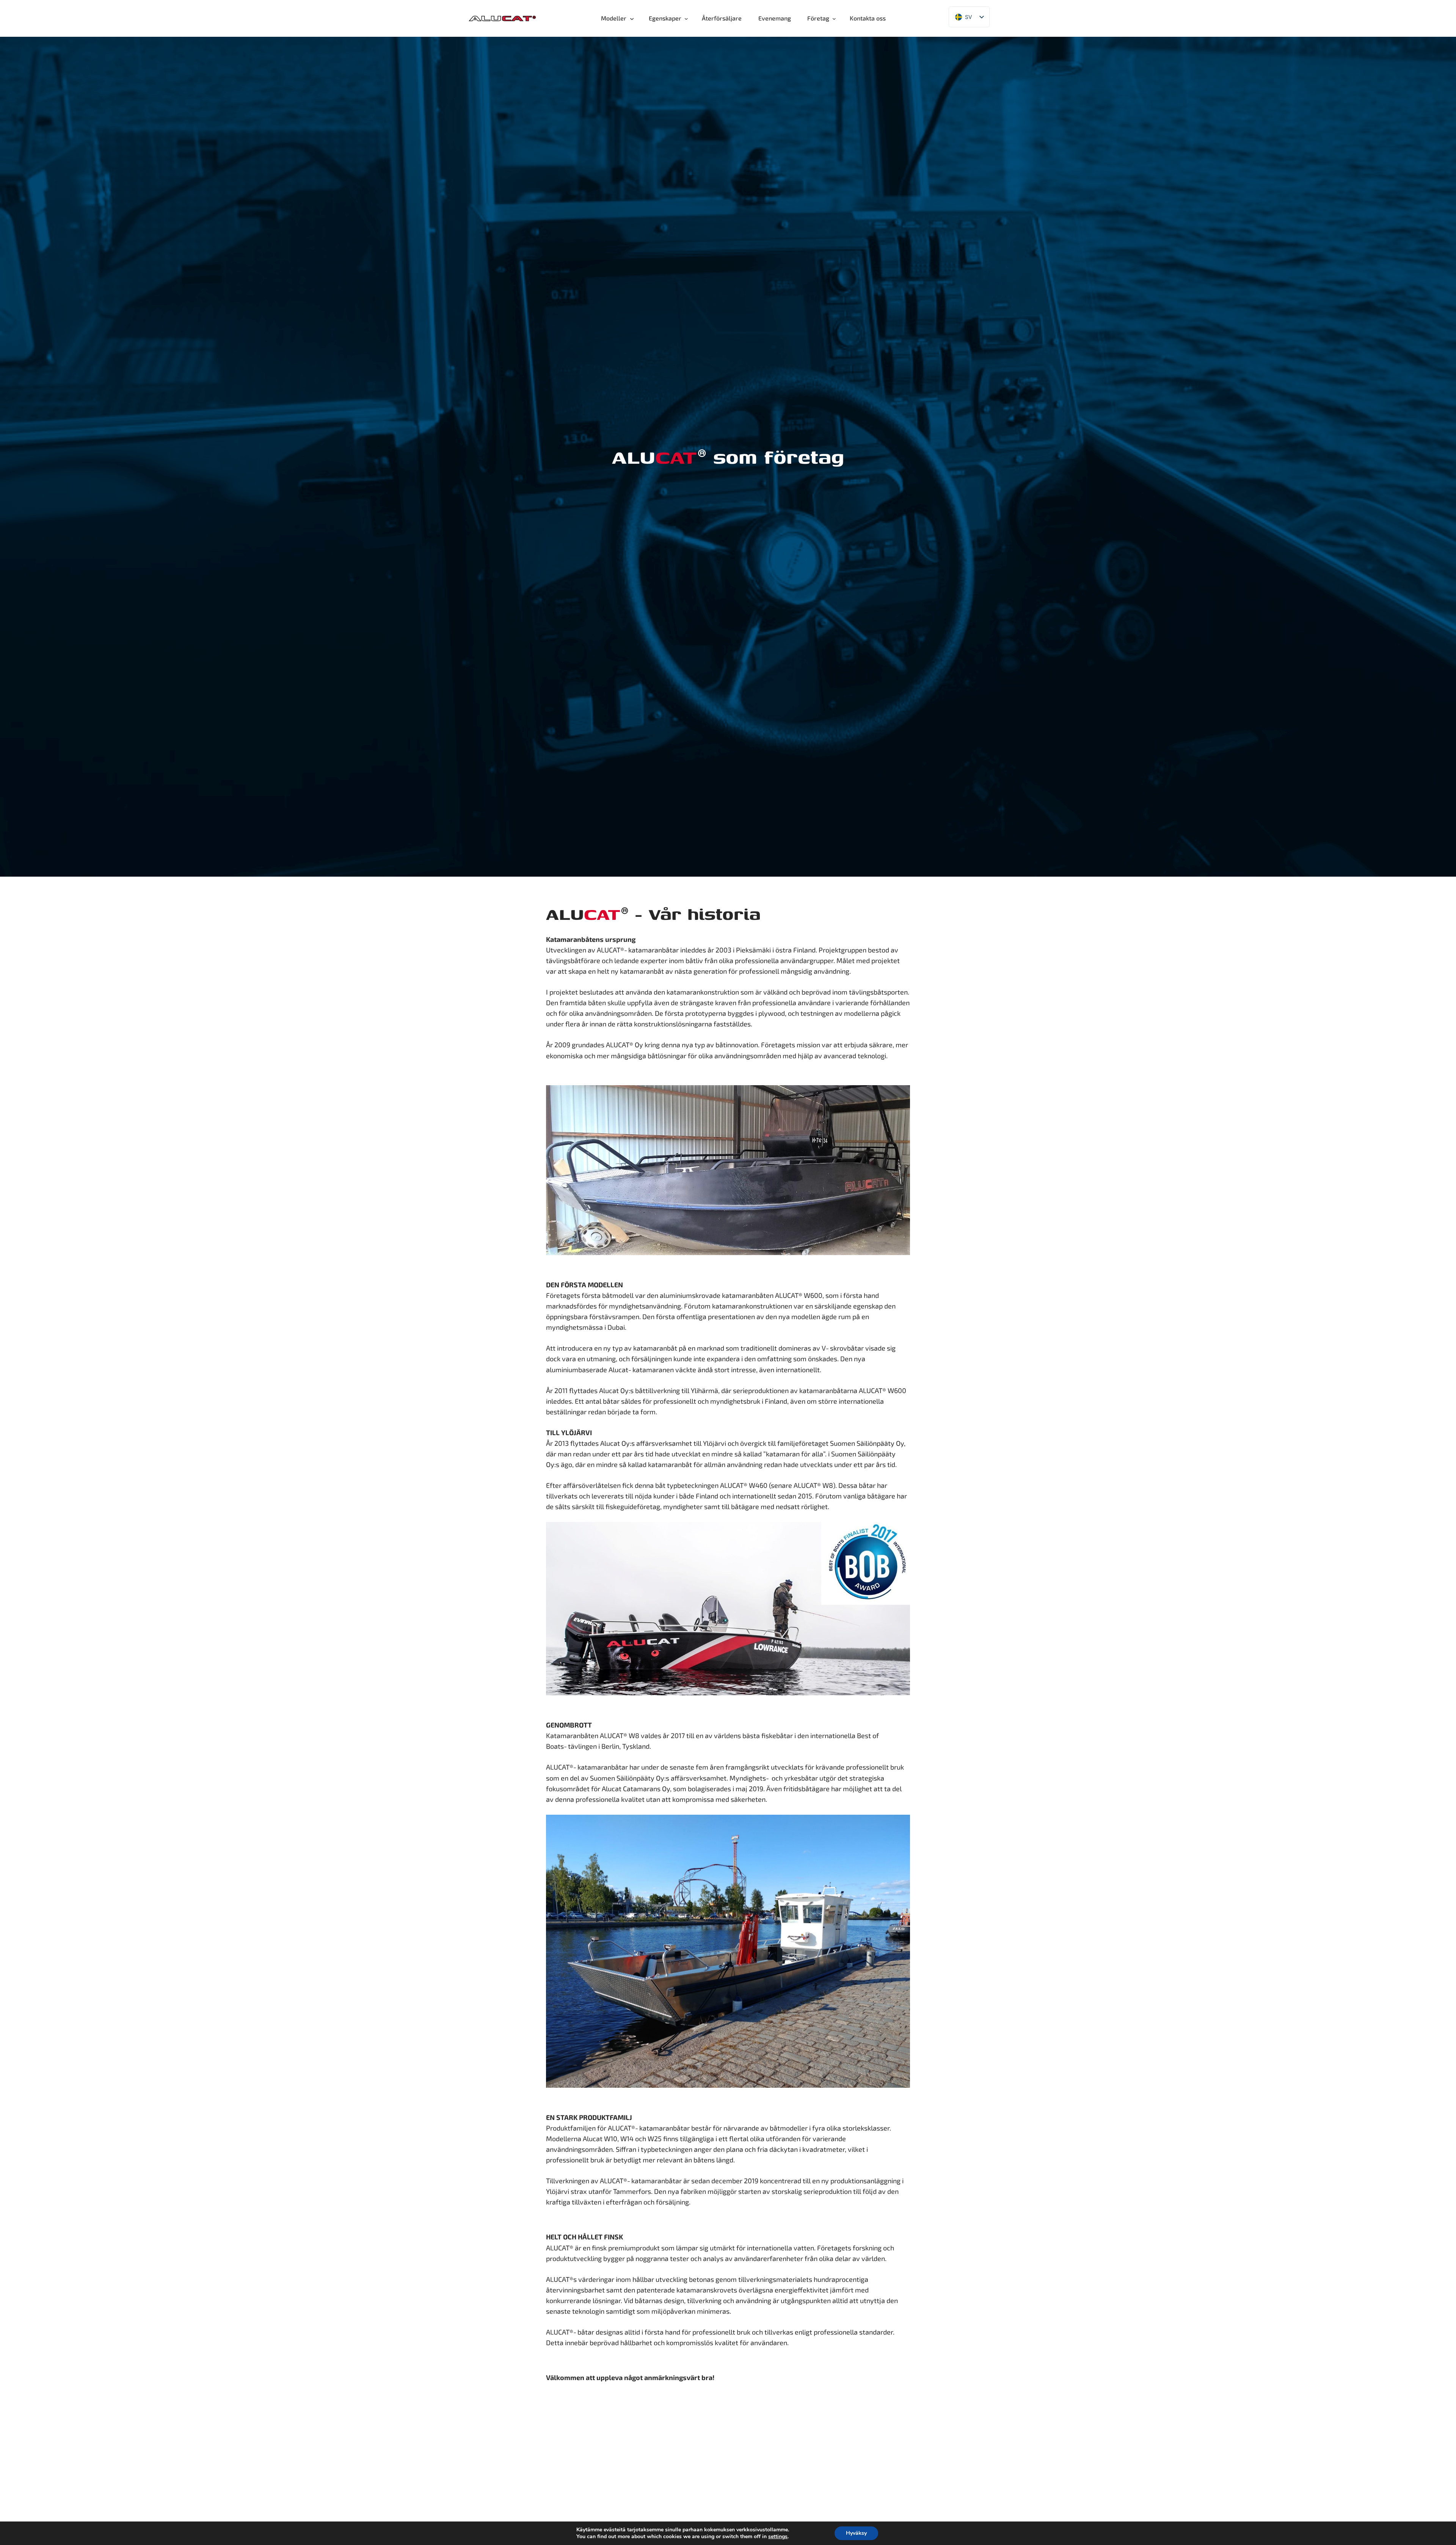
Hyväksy (856, 2533)
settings (778, 2537)
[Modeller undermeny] (635, 19)
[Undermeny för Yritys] (836, 19)
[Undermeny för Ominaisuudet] (688, 19)
